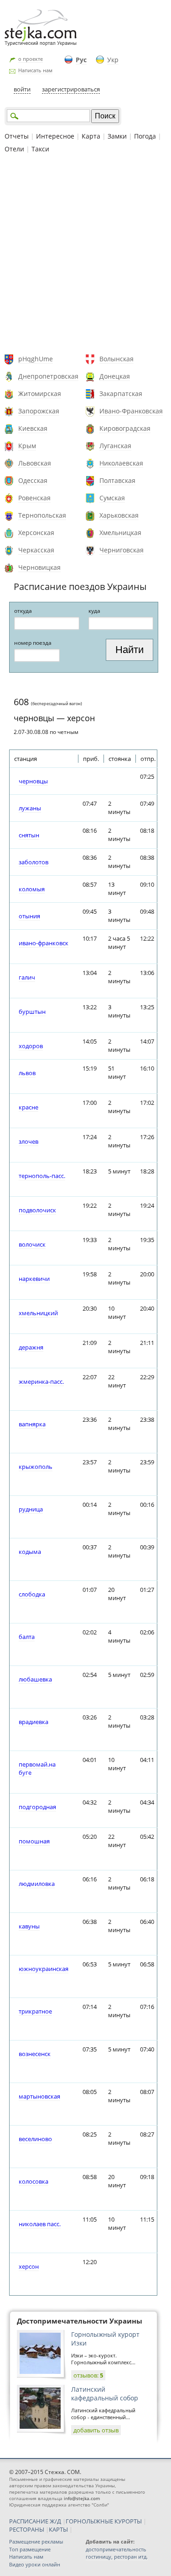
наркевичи (34, 1279)
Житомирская (40, 394)
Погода (145, 136)
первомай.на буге (37, 1768)
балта (27, 1637)
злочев (28, 1141)
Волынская (117, 359)
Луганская (115, 446)
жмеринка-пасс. (41, 1382)
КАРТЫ (58, 2529)
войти (22, 89)
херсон (29, 2266)
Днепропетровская (48, 376)
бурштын (32, 1012)
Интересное (55, 136)
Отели (14, 149)
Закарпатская (121, 394)
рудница (31, 1509)
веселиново (35, 2139)
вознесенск (35, 2054)
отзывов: (88, 2375)
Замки (117, 136)
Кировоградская (125, 428)
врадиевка (34, 1722)
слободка (32, 1594)
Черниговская (122, 550)
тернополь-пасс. (42, 1176)
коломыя (32, 889)
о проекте (31, 59)
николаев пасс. (40, 2224)
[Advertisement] (85, 255)
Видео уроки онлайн (35, 2564)
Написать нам (35, 70)
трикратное (35, 2011)
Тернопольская (42, 515)
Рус (81, 60)
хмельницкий (38, 1313)
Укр (113, 60)
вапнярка (32, 1424)
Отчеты (17, 136)
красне (28, 1107)
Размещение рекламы (36, 2541)
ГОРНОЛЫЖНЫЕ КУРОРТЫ (104, 2521)
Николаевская (121, 463)
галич (27, 977)
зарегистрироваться (71, 89)
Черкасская (36, 550)
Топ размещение (30, 2549)
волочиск (32, 1244)
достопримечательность (116, 2549)
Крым (27, 446)
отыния (29, 916)
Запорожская (39, 411)
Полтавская (117, 480)
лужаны (30, 808)
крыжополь (36, 1467)
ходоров (31, 1046)
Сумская (112, 498)
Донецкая (115, 376)
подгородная (37, 1807)
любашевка (35, 1679)
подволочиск (37, 1210)
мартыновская (39, 2096)
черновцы (33, 781)
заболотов (34, 862)
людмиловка (37, 1884)
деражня (31, 1347)
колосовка (34, 2181)
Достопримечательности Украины (80, 2321)
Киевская (33, 428)
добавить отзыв (96, 2430)
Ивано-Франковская (131, 411)
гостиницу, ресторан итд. (117, 2557)
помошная (34, 1841)
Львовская (35, 463)
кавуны (29, 1926)
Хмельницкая (120, 533)
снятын (29, 835)
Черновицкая (39, 567)
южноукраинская (44, 1969)
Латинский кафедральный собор (105, 2394)
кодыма (30, 1552)
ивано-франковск (44, 943)
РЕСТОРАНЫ (27, 2529)
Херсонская (36, 533)
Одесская (33, 480)
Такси (40, 149)
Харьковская (119, 515)
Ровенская (34, 498)
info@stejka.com (82, 2498)
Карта (91, 136)
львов (27, 1073)
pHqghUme (36, 359)
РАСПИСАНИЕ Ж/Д (35, 2521)
